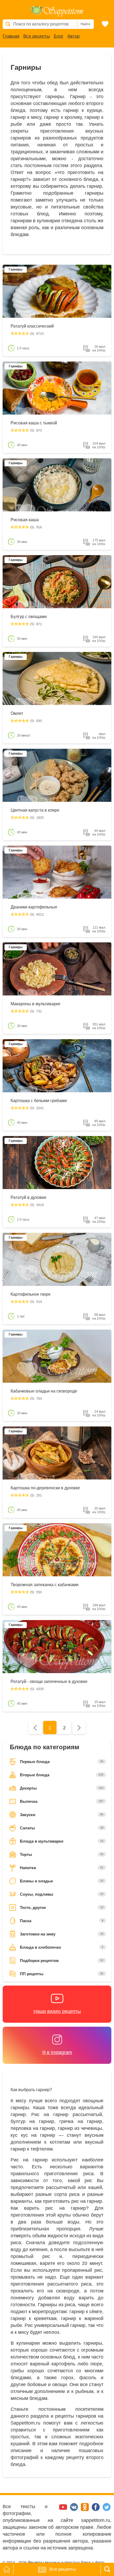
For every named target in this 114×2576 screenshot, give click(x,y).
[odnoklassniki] (85, 2510)
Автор (73, 36)
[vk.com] (75, 2510)
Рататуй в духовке (28, 1197)
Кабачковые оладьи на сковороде (44, 1391)
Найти (85, 24)
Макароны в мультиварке (36, 1004)
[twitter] (107, 2510)
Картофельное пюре (31, 1294)
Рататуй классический (32, 326)
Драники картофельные (34, 907)
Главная (11, 36)
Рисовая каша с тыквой (34, 423)
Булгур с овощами (29, 617)
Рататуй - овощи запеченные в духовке (49, 1681)
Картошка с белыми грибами (39, 1101)
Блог (59, 36)
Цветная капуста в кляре (35, 810)
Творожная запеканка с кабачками (45, 1585)
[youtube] (64, 2510)
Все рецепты (37, 36)
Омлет (17, 713)
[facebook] (96, 2510)
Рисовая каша (25, 520)
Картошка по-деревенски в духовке (45, 1488)
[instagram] (53, 2510)
